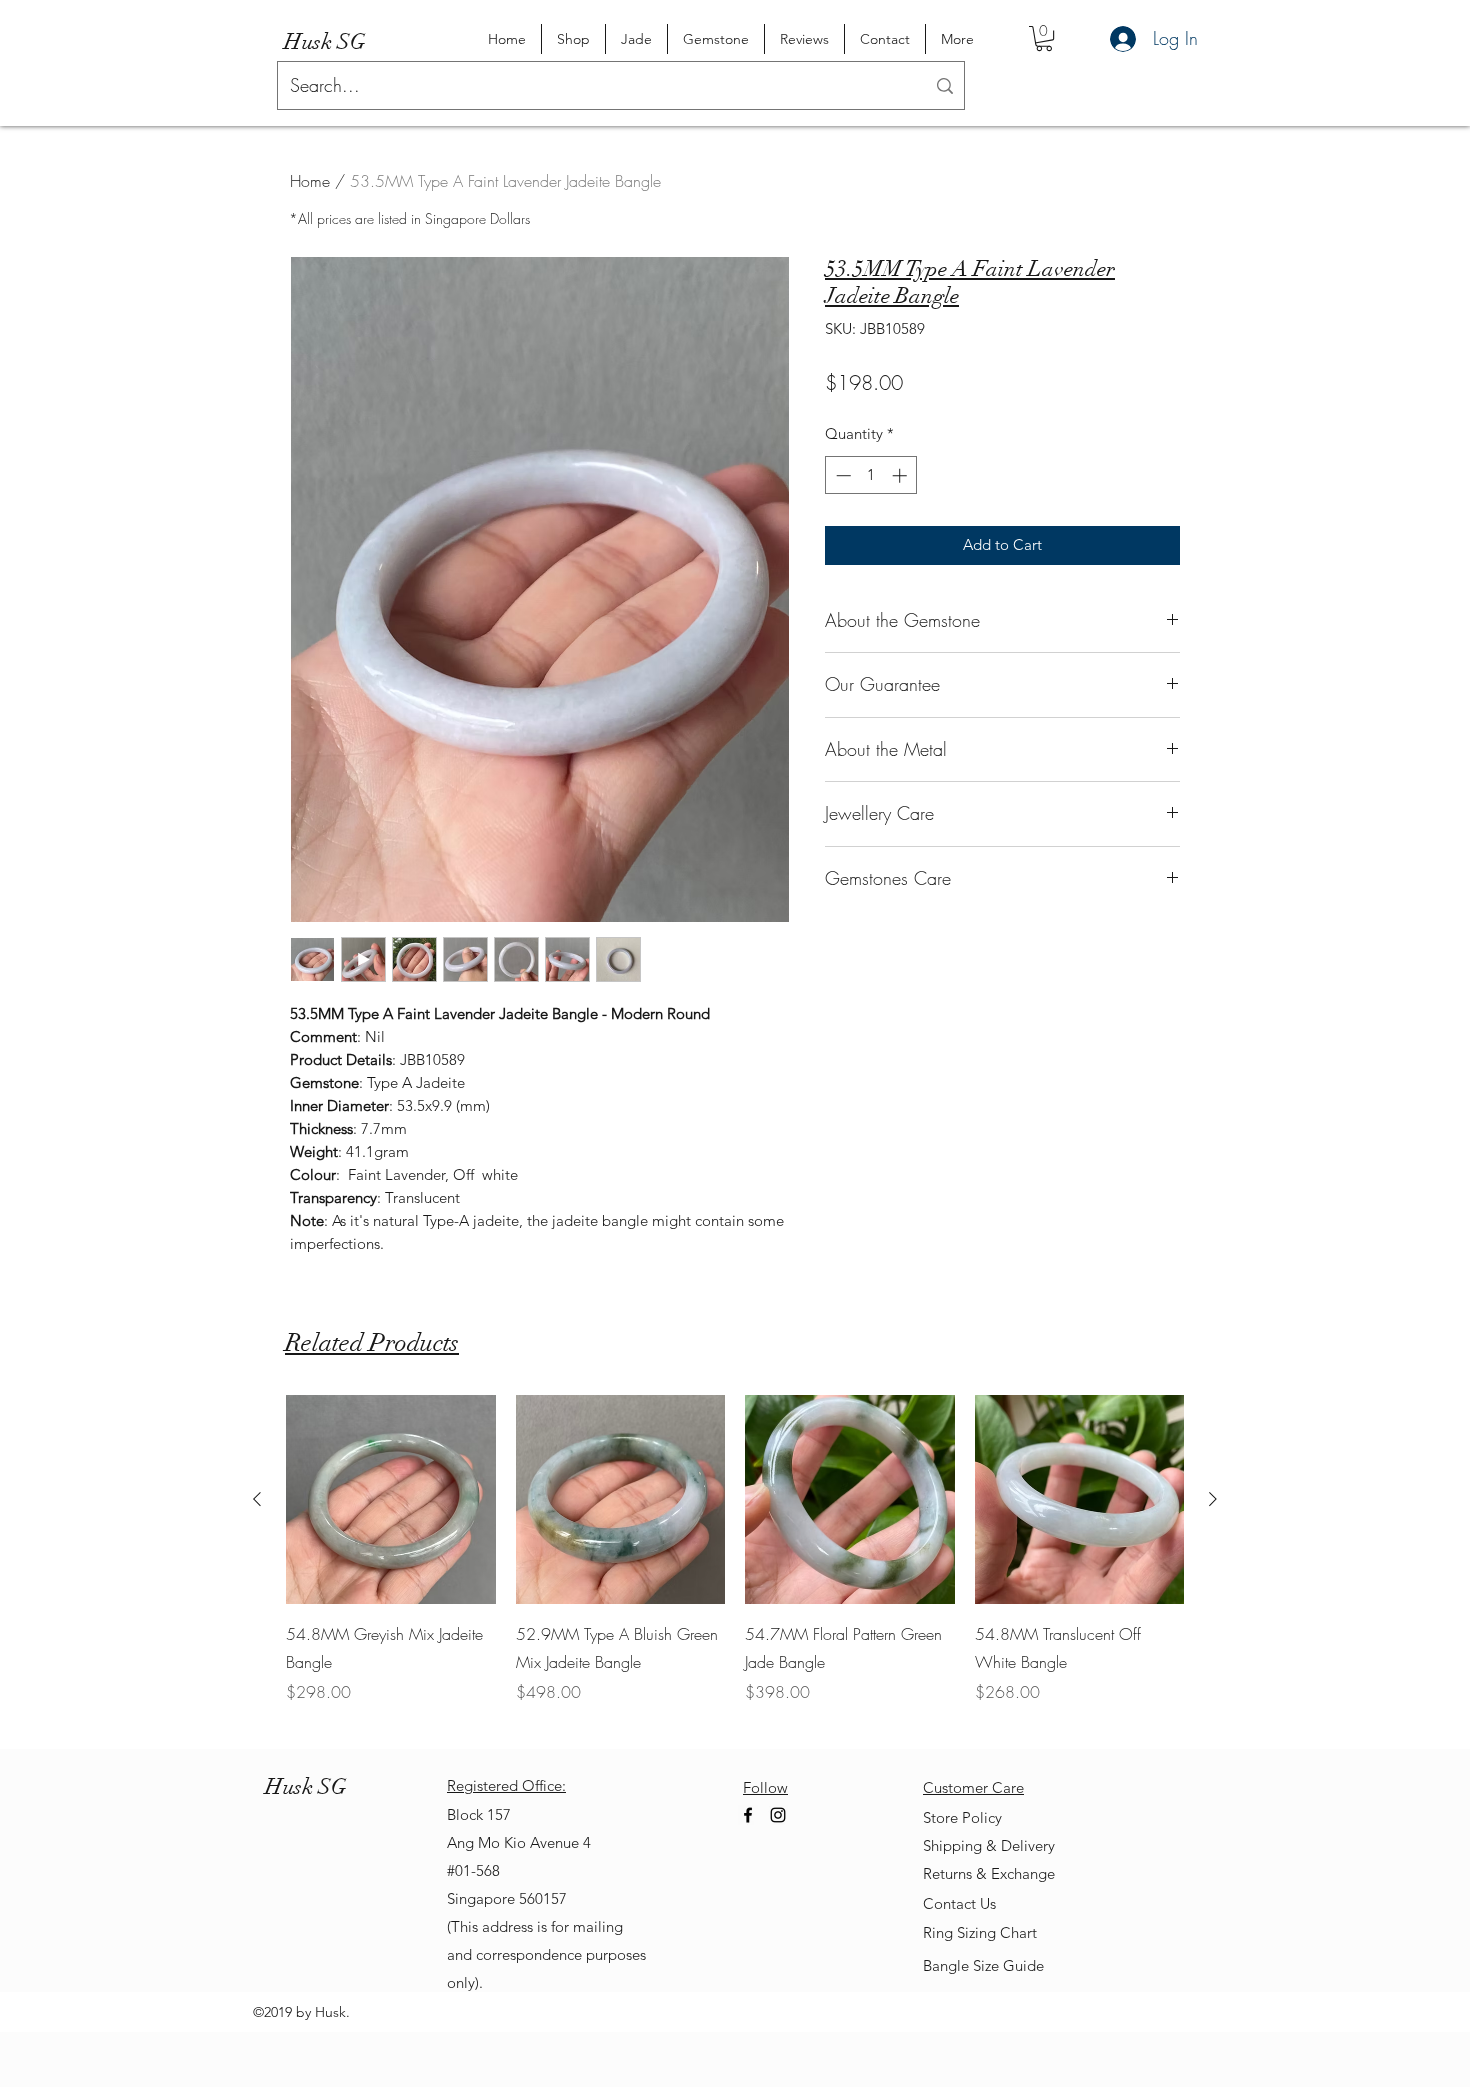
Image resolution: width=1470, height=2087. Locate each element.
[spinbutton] (871, 475)
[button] (1044, 38)
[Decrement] (841, 475)
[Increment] (901, 475)
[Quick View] (391, 1500)
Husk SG (325, 41)
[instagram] (778, 1815)
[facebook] (748, 1815)
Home (310, 181)
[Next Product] (1213, 1499)
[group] (735, 1564)
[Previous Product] (257, 1499)
